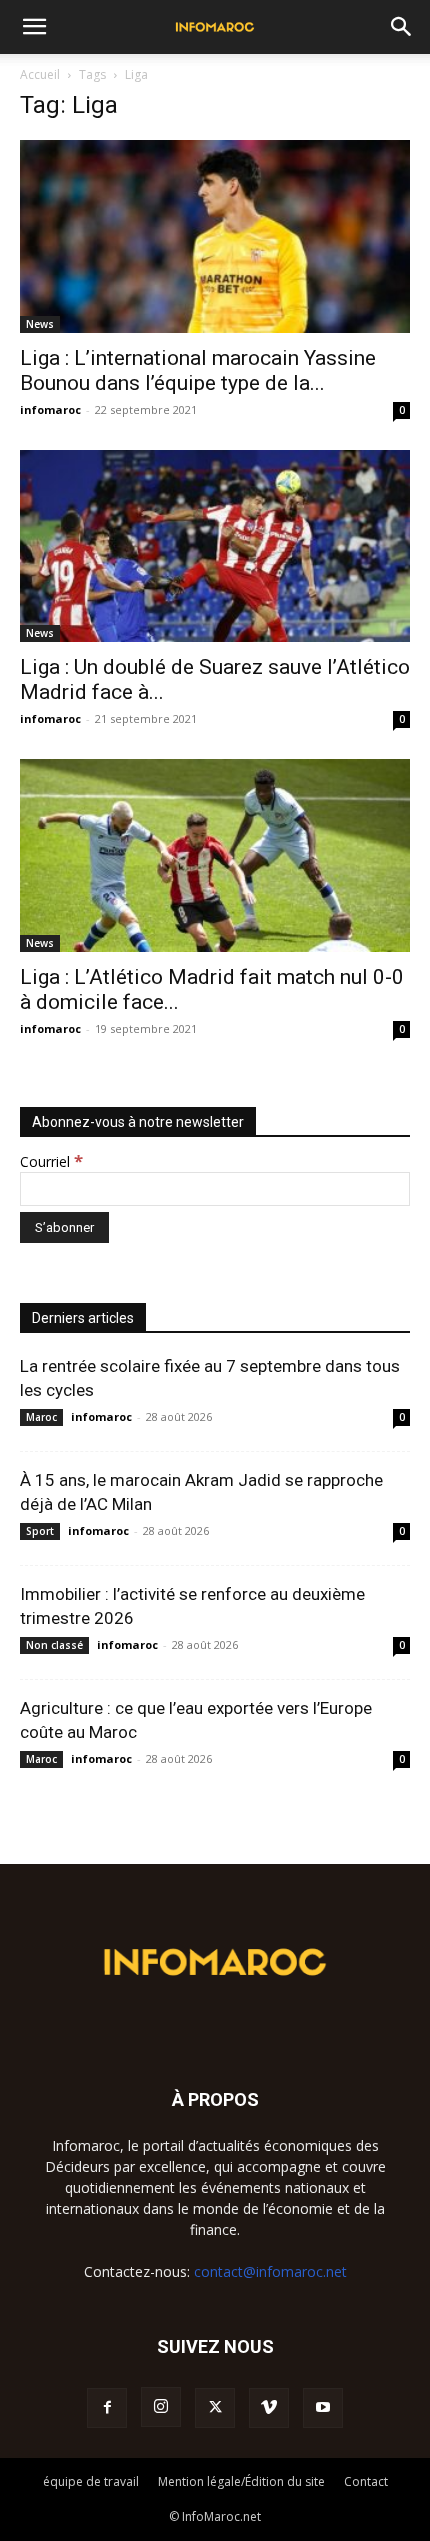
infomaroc (50, 409)
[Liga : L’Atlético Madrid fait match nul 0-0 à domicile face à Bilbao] (215, 855)
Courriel (51, 1161)
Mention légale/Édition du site (241, 2481)
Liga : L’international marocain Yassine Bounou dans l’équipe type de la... (198, 370)
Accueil (40, 74)
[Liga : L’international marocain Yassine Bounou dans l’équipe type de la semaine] (215, 236)
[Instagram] (161, 2407)
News (40, 324)
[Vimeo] (269, 2408)
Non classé (54, 1645)
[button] (34, 27)
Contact (366, 2481)
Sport (40, 1531)
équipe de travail (91, 2481)
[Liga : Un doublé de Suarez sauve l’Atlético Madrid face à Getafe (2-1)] (215, 546)
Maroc (41, 1417)
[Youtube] (323, 2408)
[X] (215, 2408)
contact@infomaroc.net (270, 2271)
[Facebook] (107, 2408)
